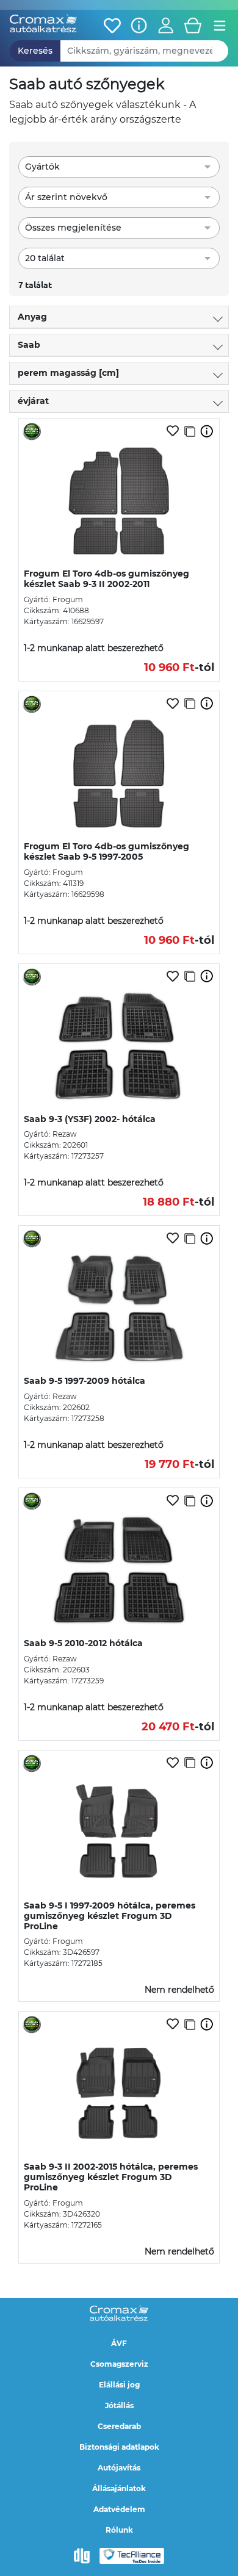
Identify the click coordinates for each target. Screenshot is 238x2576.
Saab (29, 345)
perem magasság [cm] (68, 373)
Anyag (32, 317)
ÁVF (119, 2343)
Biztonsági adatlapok (119, 2447)
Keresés (35, 51)
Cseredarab (119, 2426)
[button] (166, 26)
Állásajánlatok (119, 2488)
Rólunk (119, 2530)
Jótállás (119, 2405)
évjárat (33, 401)
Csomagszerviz (119, 2364)
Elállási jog (119, 2385)
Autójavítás (119, 2468)
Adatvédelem (119, 2509)
